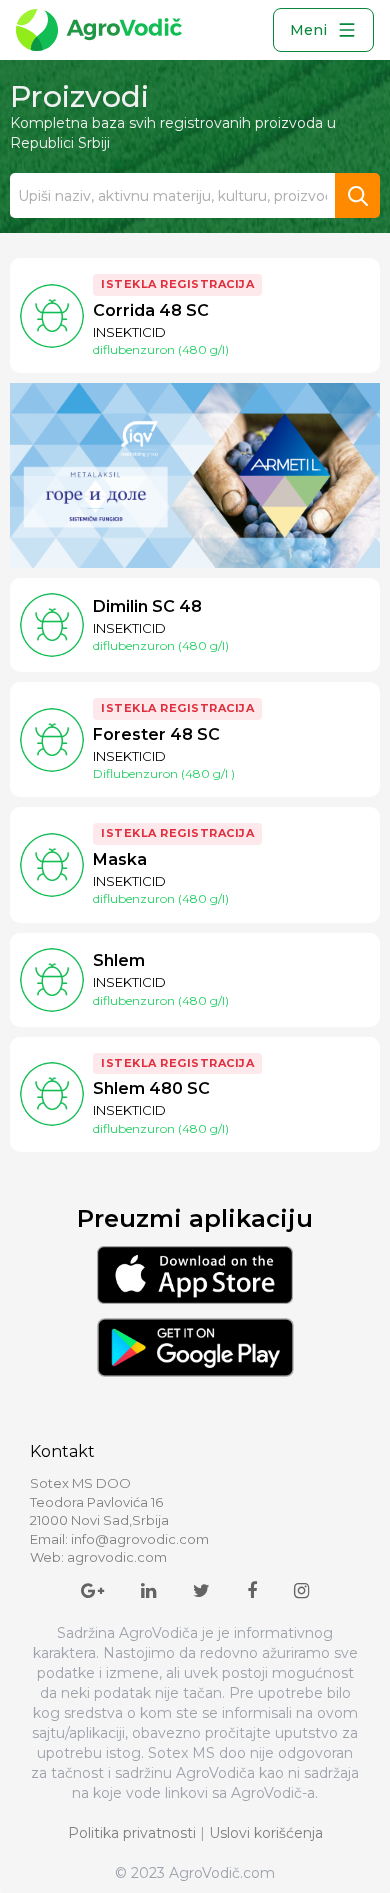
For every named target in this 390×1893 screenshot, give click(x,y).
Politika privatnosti (132, 1833)
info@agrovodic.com (140, 1539)
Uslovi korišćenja (266, 1833)
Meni (308, 30)
